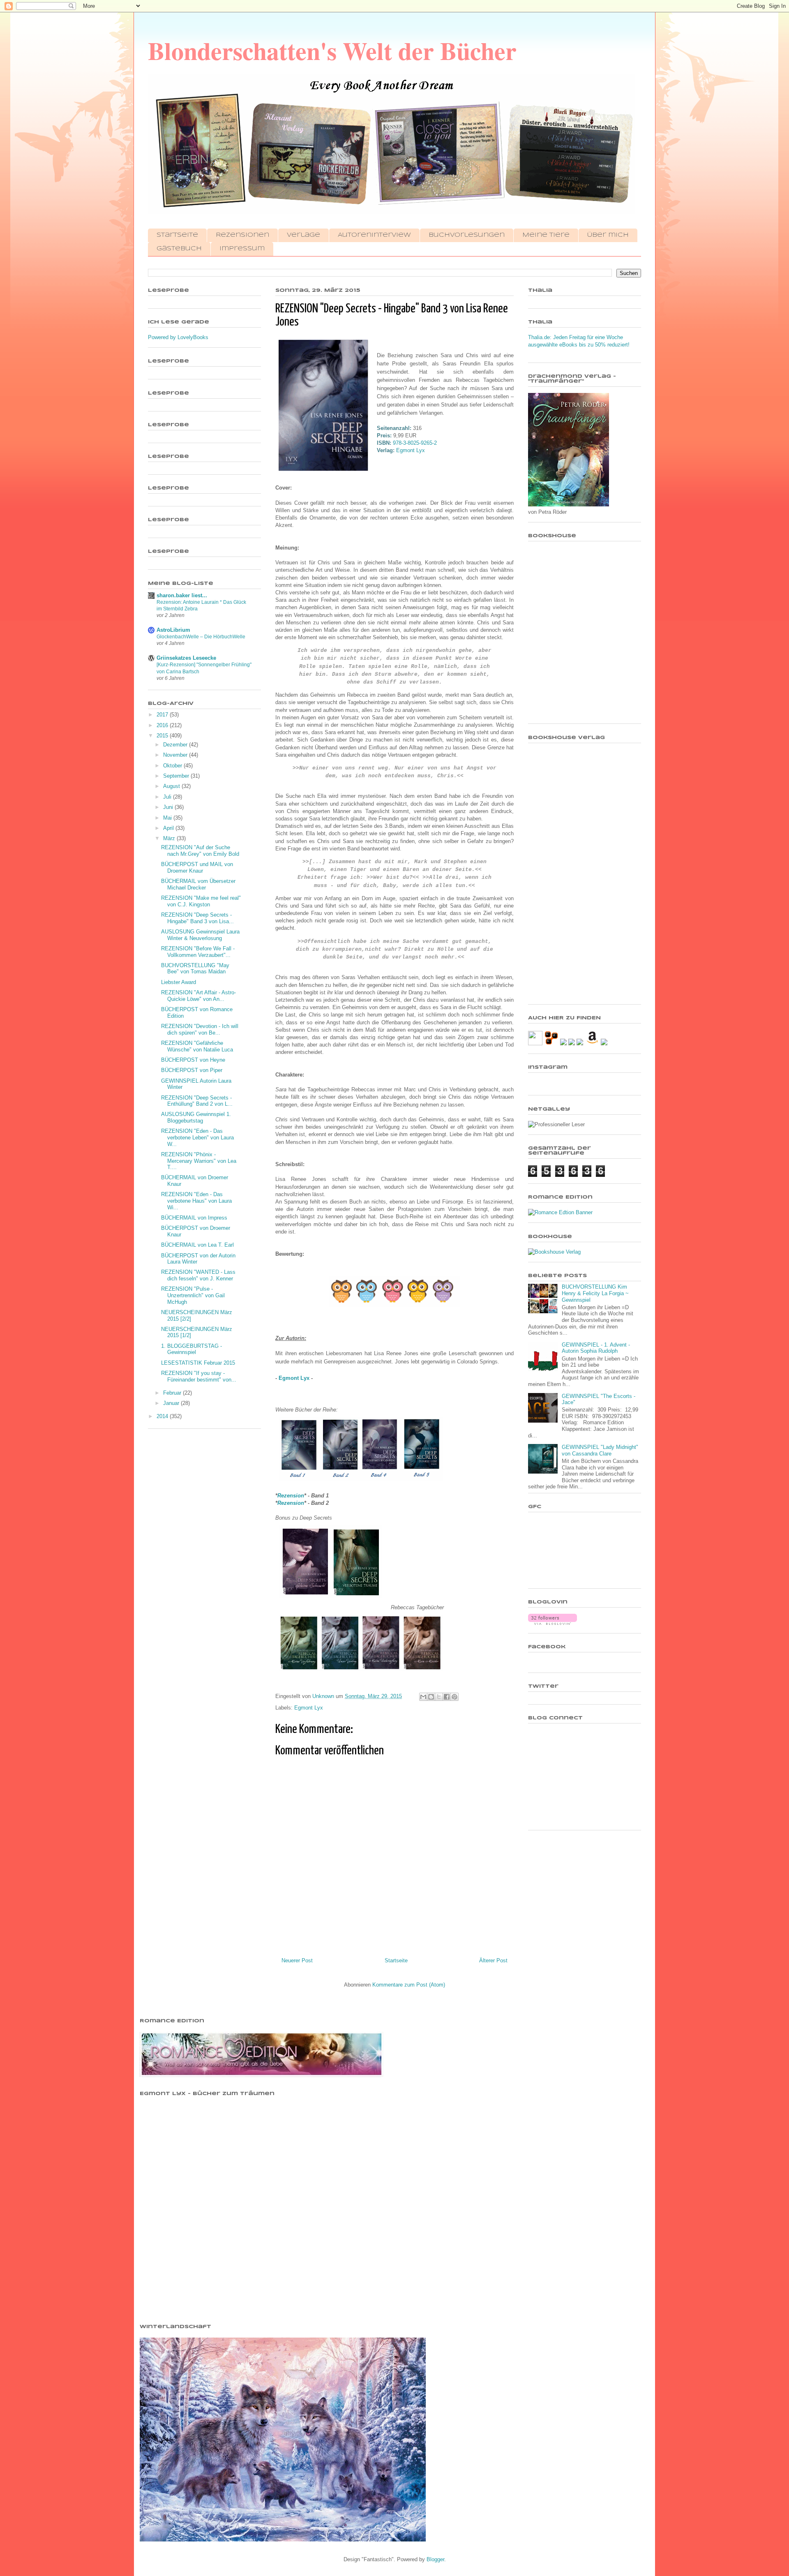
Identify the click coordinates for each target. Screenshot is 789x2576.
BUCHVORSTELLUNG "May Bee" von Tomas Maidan (195, 969)
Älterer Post (493, 1960)
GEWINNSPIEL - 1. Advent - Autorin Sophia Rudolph (596, 1348)
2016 (163, 725)
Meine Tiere (546, 235)
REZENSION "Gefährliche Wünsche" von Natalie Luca (197, 1046)
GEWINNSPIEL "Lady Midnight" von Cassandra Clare (600, 1450)
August (172, 786)
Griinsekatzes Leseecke (186, 658)
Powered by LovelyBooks (178, 337)
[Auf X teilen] (439, 1697)
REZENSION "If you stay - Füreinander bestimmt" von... (199, 1376)
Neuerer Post (297, 1960)
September (177, 776)
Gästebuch (179, 249)
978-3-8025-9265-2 (415, 443)
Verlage (303, 235)
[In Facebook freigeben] (447, 1697)
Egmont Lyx (411, 450)
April (169, 828)
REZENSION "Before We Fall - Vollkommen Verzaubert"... (198, 952)
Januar (172, 1403)
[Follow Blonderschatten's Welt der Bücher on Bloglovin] (553, 1623)
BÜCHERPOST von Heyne (193, 1060)
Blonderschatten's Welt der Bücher (332, 50)
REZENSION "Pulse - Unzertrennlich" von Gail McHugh (193, 1295)
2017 (163, 715)
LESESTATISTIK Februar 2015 (198, 1363)
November (176, 755)
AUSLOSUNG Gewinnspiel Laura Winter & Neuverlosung (200, 935)
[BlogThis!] (431, 1697)
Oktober (173, 766)
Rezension (291, 1496)
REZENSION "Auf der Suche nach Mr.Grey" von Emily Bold (200, 851)
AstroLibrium (173, 630)
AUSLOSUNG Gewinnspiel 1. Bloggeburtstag (196, 1117)
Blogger (435, 2559)
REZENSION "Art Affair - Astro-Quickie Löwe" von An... (198, 996)
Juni (169, 807)
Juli (168, 797)
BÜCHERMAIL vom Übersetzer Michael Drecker (198, 884)
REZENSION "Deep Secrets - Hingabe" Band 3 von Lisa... (197, 918)
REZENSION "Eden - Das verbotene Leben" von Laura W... (197, 1137)
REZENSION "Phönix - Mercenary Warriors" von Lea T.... (199, 1161)
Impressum (242, 249)
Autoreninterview (374, 235)
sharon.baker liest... (182, 595)
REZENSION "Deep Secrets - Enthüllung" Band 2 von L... (197, 1101)
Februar (173, 1393)
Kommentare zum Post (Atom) (409, 1985)
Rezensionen (242, 235)
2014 (163, 1416)
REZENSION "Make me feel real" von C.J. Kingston (201, 901)
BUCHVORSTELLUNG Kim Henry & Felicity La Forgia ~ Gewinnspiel (595, 1293)
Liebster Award (179, 982)
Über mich (608, 235)
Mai (168, 818)
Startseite (177, 235)
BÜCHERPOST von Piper (192, 1070)
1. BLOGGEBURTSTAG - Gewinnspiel (191, 1349)
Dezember (176, 745)
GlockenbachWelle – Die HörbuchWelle (201, 637)
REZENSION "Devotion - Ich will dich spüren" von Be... (200, 1029)
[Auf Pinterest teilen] (454, 1697)
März (170, 838)
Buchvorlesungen (467, 235)
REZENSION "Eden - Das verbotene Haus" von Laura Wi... (196, 1201)
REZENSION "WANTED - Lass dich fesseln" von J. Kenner (198, 1275)
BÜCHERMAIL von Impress (194, 1218)
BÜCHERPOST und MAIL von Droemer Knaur (197, 868)
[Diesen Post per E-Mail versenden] (423, 1697)
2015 (163, 736)
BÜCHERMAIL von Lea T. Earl (197, 1245)
